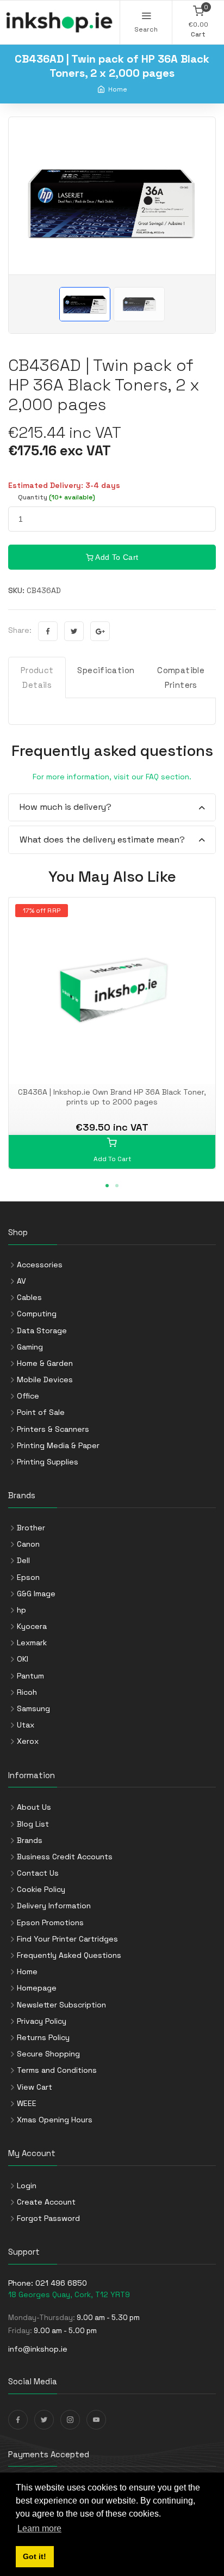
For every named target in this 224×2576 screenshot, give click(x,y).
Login (27, 2186)
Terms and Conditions (57, 2070)
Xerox (28, 1741)
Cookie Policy (41, 1889)
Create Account (46, 2202)
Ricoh (27, 1692)
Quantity (57, 497)
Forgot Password (48, 2218)
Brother (31, 1528)
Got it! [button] (35, 2556)
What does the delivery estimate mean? (102, 840)
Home (118, 89)
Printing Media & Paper (58, 1445)
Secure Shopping (48, 2054)
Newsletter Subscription (61, 2005)
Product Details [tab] (37, 677)
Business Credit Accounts (65, 1857)
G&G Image (36, 1594)
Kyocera (32, 1626)
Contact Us (38, 1873)
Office (28, 1396)
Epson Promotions (50, 1922)
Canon (28, 1544)
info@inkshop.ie (38, 2349)
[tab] (112, 808)
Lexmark (32, 1643)
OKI (23, 1659)
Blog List (33, 1824)
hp (21, 1610)
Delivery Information (54, 1906)
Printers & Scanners (53, 1429)
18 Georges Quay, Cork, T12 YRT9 (69, 2294)
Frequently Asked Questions (69, 1955)
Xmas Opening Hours (55, 2120)
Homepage (37, 1988)
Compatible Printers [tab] (181, 677)
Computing (37, 1314)
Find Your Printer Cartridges (67, 1939)
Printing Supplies (48, 1462)
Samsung (33, 1708)
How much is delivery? (66, 807)
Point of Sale (41, 1412)
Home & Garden (45, 1363)
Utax (26, 1725)
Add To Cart (116, 557)
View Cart (35, 2087)
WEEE (27, 2103)
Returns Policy (43, 2037)
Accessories (40, 1265)
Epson (28, 1577)
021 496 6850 (61, 2283)
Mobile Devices (45, 1379)
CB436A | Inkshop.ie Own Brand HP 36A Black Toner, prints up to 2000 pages (112, 1097)
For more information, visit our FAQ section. (112, 777)
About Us (34, 1807)
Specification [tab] (106, 670)
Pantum (30, 1676)
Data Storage (42, 1330)
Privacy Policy (42, 2021)
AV (21, 1281)
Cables (29, 1297)
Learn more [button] (39, 2528)
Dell (23, 1560)
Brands (30, 1840)
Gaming (30, 1347)
